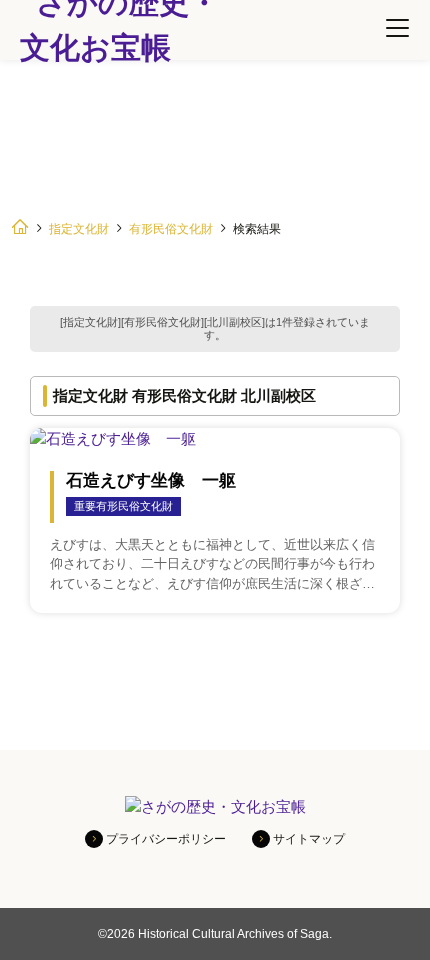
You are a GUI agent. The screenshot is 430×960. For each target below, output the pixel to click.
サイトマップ (309, 839)
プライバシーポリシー (166, 839)
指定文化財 (79, 229)
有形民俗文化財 (171, 229)
